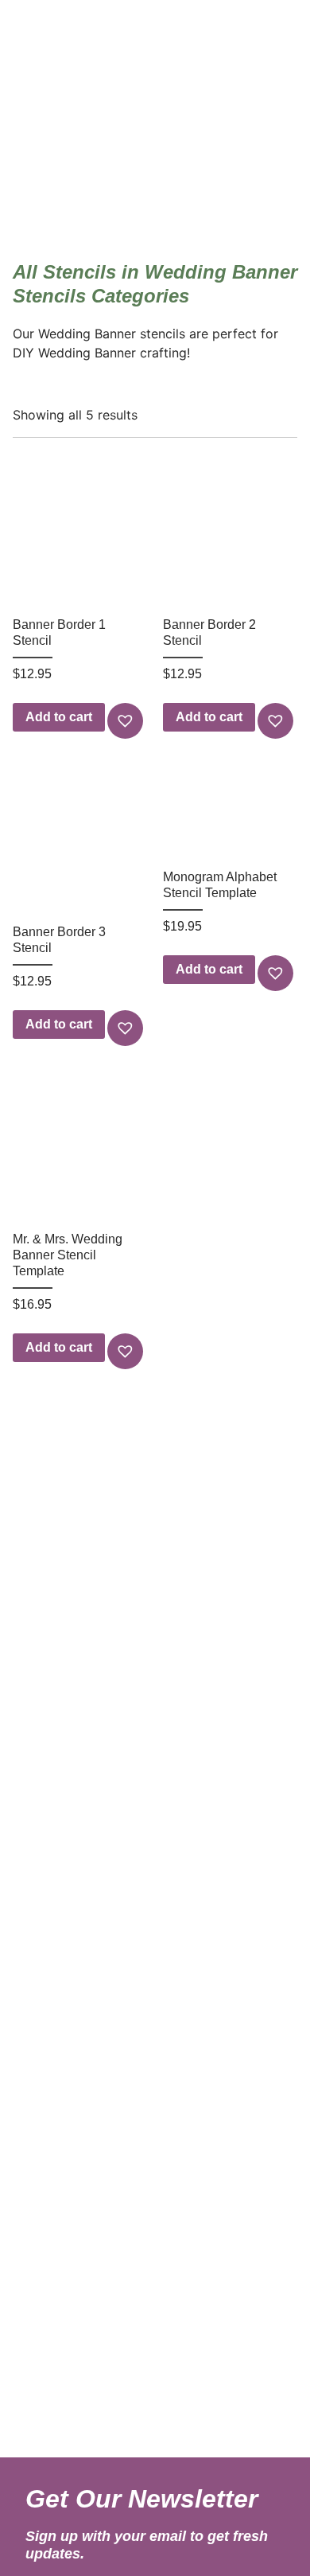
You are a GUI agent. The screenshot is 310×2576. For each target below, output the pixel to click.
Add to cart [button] (59, 717)
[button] (127, 721)
